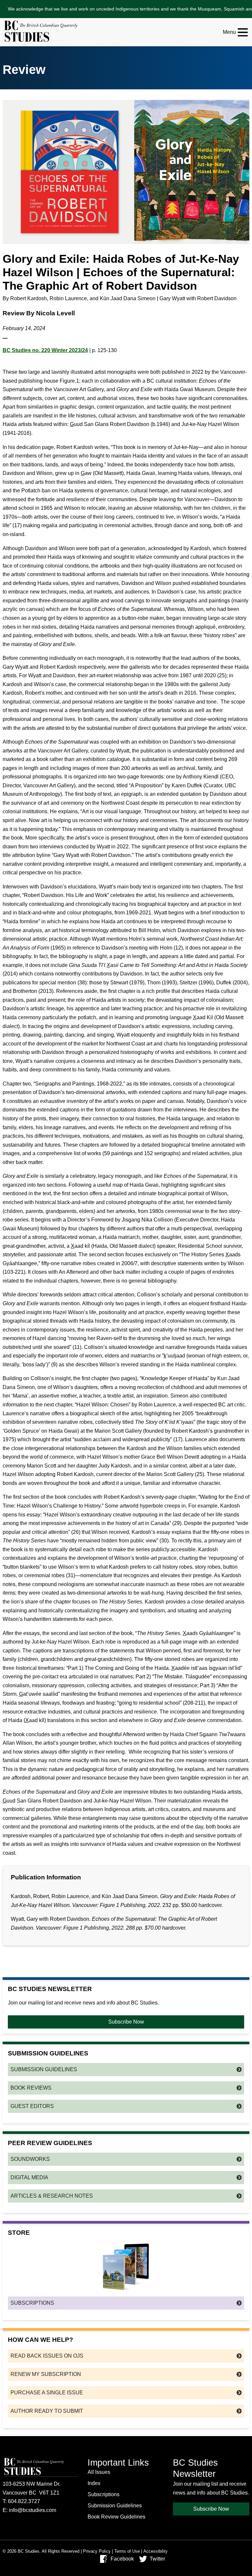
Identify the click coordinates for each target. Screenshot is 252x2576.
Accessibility (156, 2551)
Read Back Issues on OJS (47, 2356)
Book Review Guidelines (116, 2517)
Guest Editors (32, 2106)
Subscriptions (32, 2303)
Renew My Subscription (46, 2374)
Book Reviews (31, 2088)
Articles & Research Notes (52, 2196)
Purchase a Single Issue (47, 2393)
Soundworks (30, 2159)
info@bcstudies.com (32, 2510)
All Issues (99, 2472)
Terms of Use (127, 2551)
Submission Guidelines (44, 2069)
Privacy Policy (97, 2551)
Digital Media (29, 2177)
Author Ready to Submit (47, 2411)
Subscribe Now (126, 2022)
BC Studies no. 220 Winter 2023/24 (45, 350)
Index (94, 2483)
